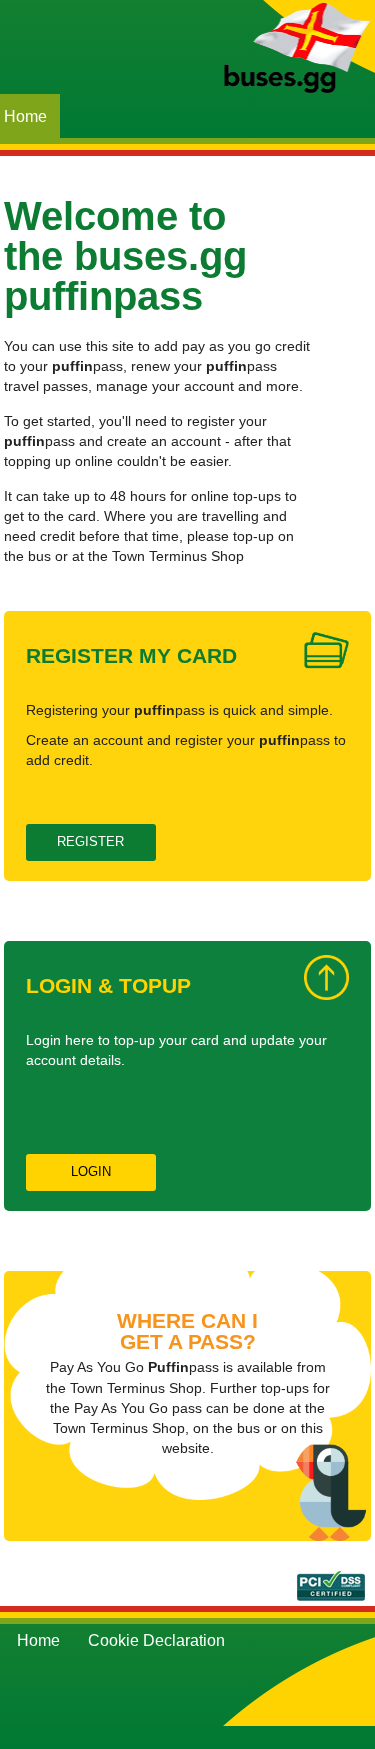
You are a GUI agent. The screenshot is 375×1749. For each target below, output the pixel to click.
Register (90, 841)
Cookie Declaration (156, 1640)
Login (91, 1171)
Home (38, 1640)
